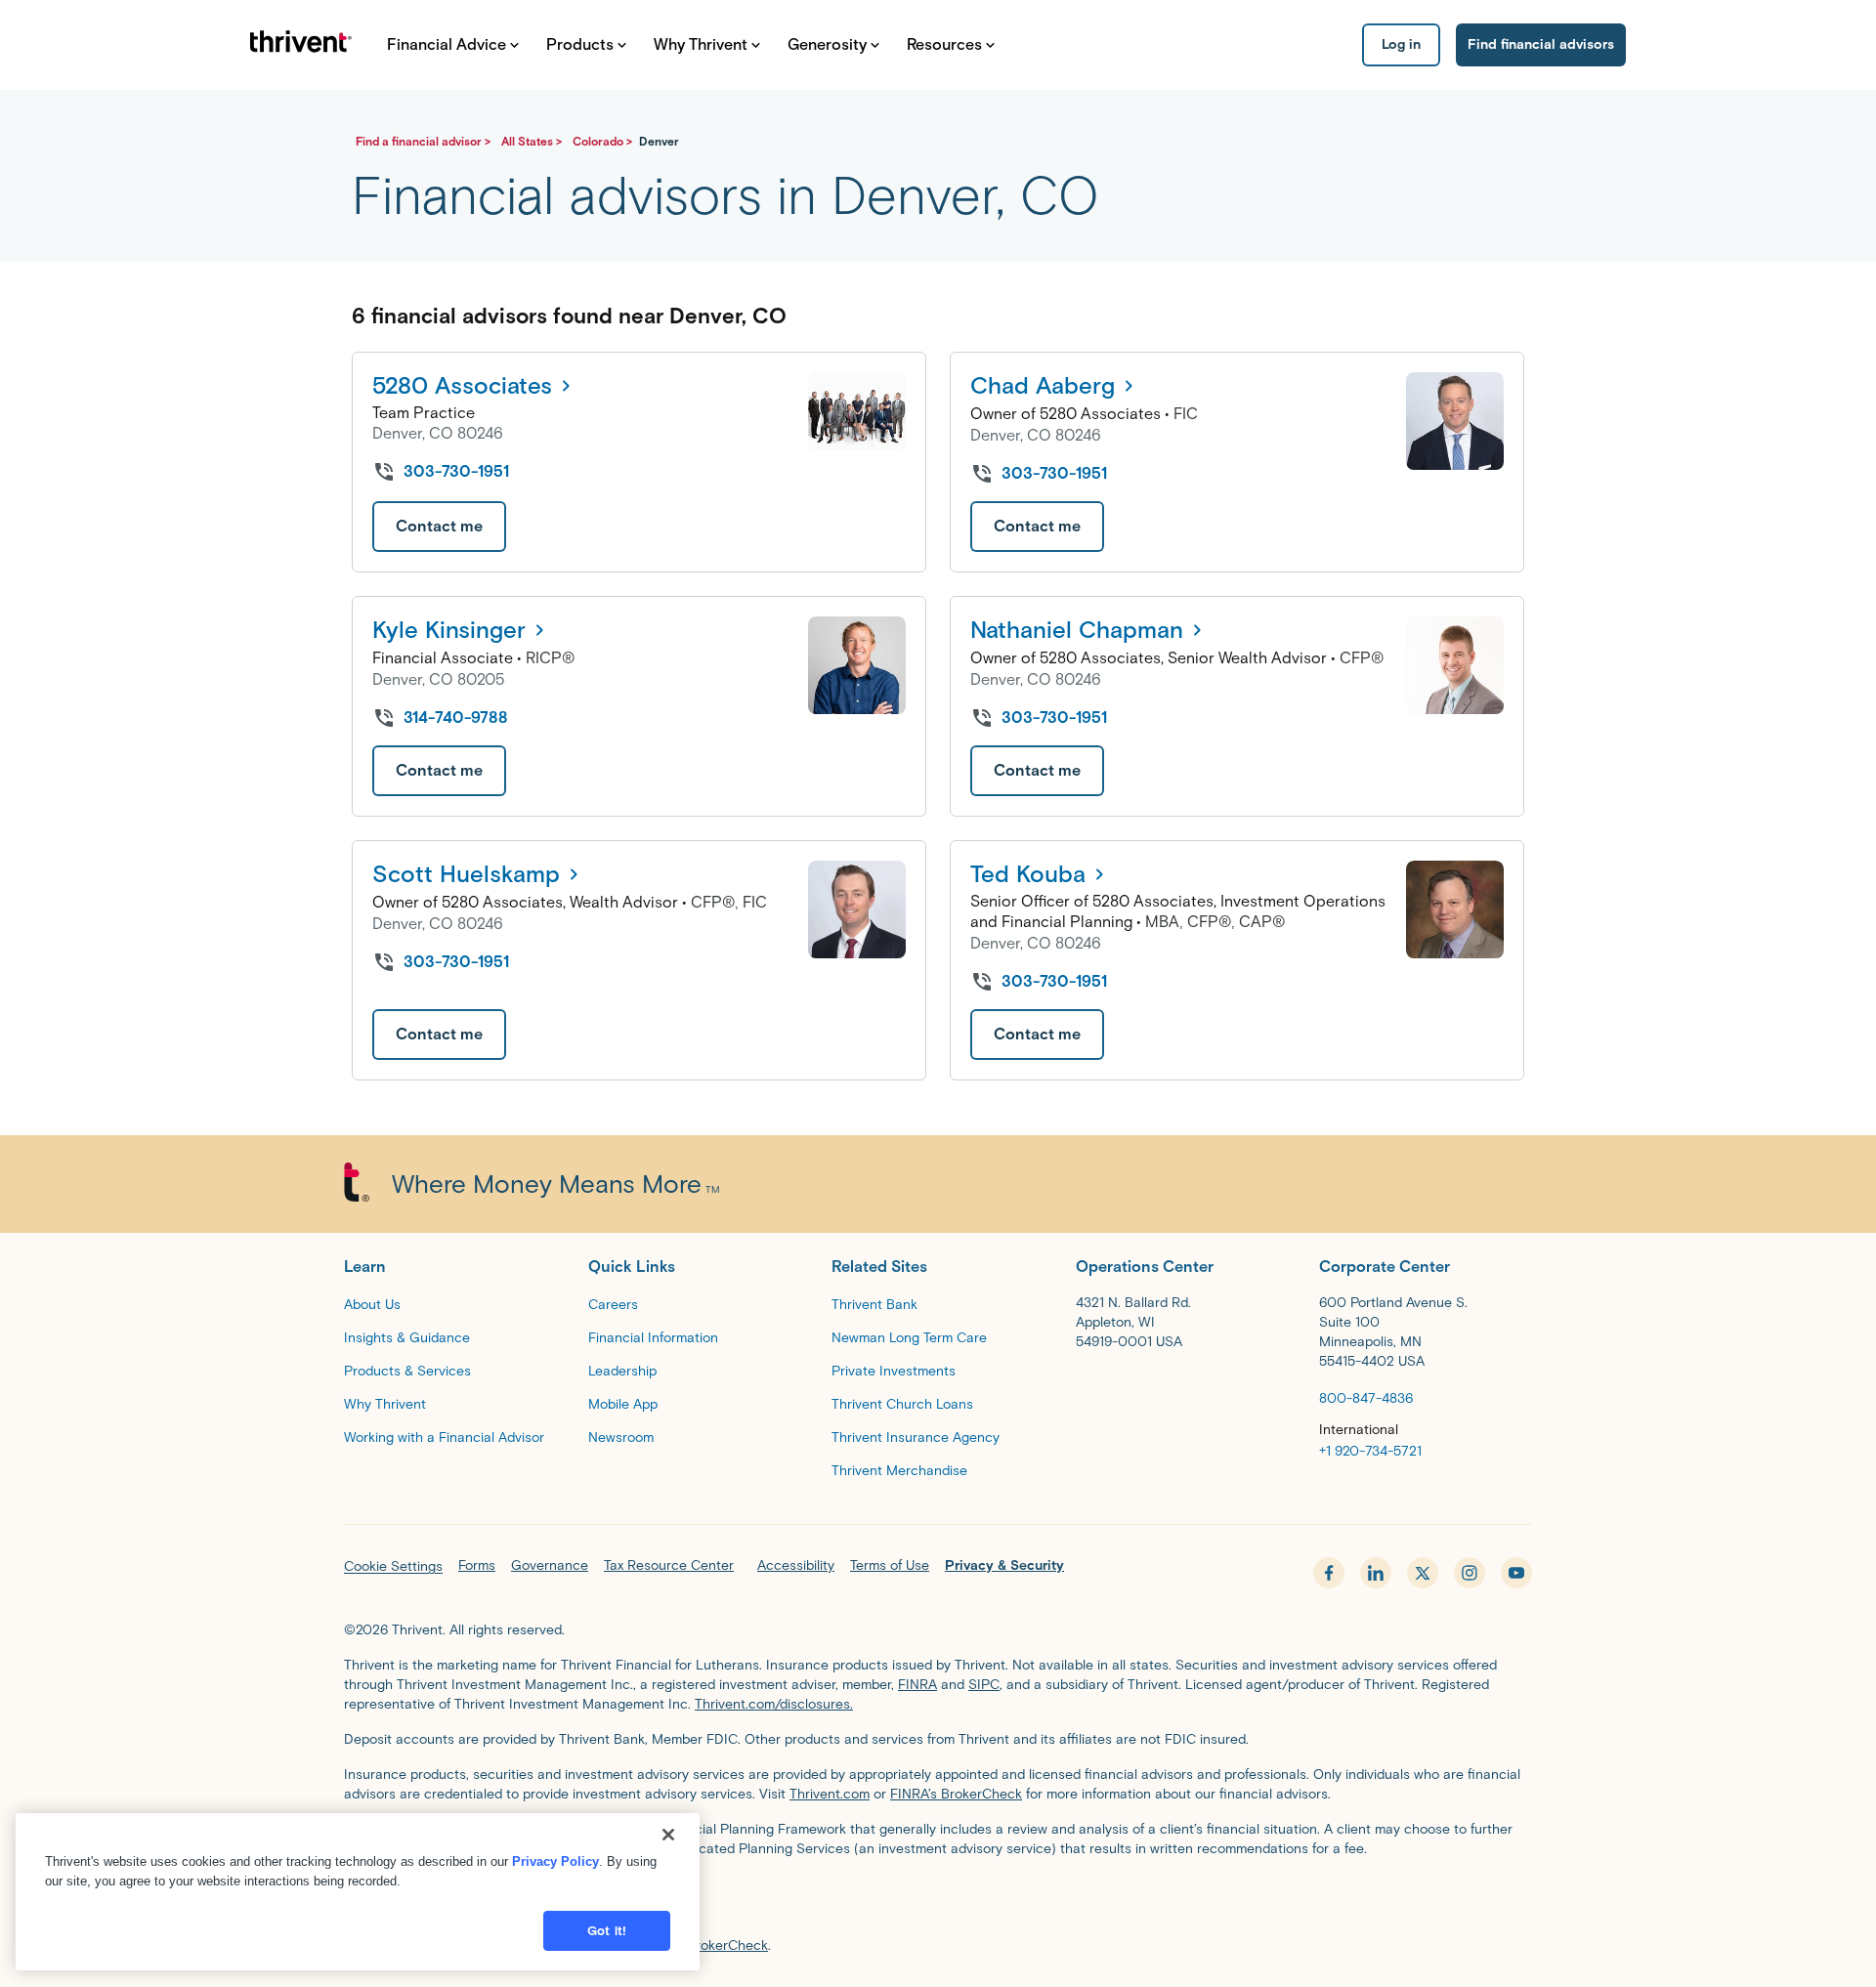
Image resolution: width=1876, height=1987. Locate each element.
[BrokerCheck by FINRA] (938, 1902)
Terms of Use (890, 1565)
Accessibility (796, 1565)
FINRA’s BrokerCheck (956, 1794)
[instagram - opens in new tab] (1470, 1573)
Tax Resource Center (669, 1565)
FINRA (917, 1685)
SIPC (984, 1685)
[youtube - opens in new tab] (1516, 1573)
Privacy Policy (555, 1861)
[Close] (668, 1835)
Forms (477, 1565)
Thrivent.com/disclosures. (774, 1704)
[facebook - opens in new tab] (1329, 1573)
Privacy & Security (1004, 1565)
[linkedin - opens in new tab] (1376, 1573)
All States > (533, 141)
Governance (550, 1565)
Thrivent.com (830, 1794)
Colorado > (604, 141)
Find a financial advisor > (425, 141)
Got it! (607, 1931)
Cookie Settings (393, 1566)
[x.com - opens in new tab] (1423, 1573)
